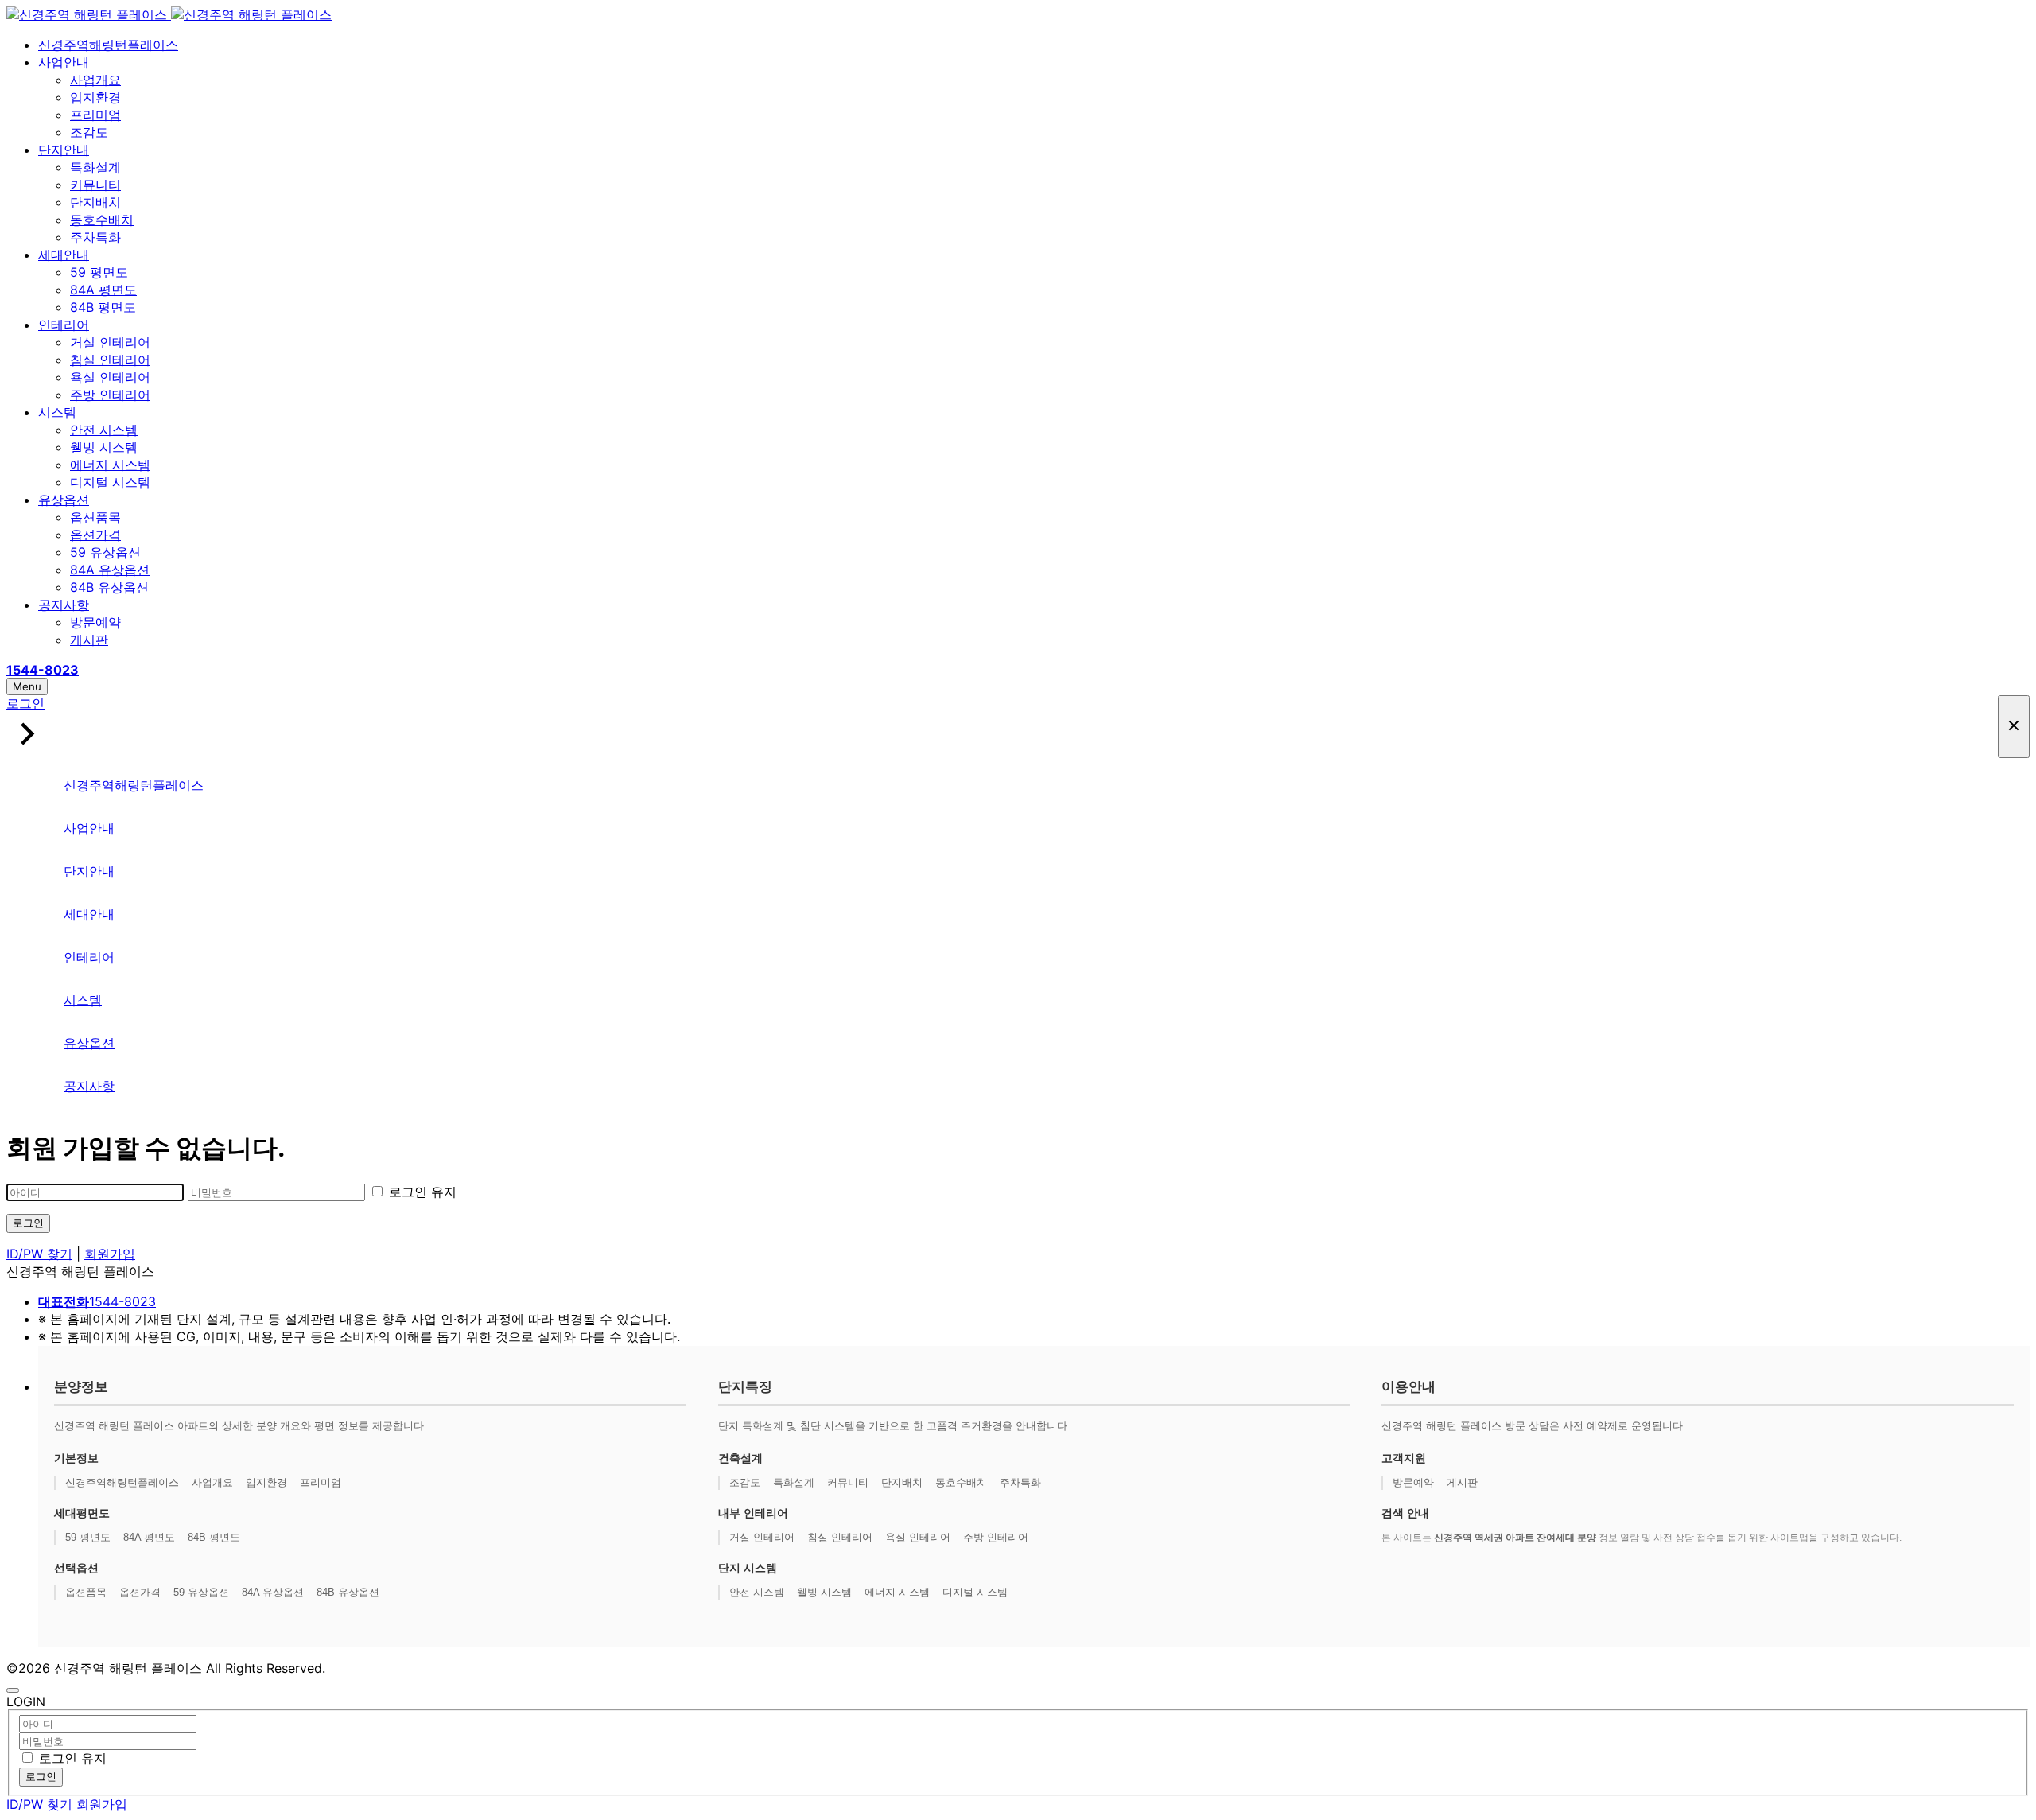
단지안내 (64, 150)
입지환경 (95, 97)
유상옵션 (64, 500)
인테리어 (64, 325)
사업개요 (95, 80)
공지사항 (64, 605)
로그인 (28, 1223)
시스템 (57, 412)
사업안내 (64, 62)
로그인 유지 (421, 1192)
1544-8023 (97, 1301)
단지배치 (95, 202)
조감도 (89, 132)
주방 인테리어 (110, 395)
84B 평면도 (103, 307)
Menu (27, 686)
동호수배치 (102, 220)
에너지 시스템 (110, 465)
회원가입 (110, 1254)
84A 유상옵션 (110, 570)
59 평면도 (99, 272)
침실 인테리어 (110, 360)
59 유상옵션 (105, 552)
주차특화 (95, 237)
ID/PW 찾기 (39, 1254)
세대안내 (64, 255)
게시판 (89, 640)
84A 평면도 (103, 290)
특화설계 (95, 167)
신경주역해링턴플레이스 (108, 45)
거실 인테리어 (110, 342)
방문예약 (95, 622)
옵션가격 (95, 535)
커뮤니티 (95, 185)
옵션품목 (95, 517)
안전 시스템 (104, 430)
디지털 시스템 (110, 482)
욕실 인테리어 (110, 377)
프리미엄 (95, 115)
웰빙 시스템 (104, 447)
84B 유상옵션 (109, 587)
